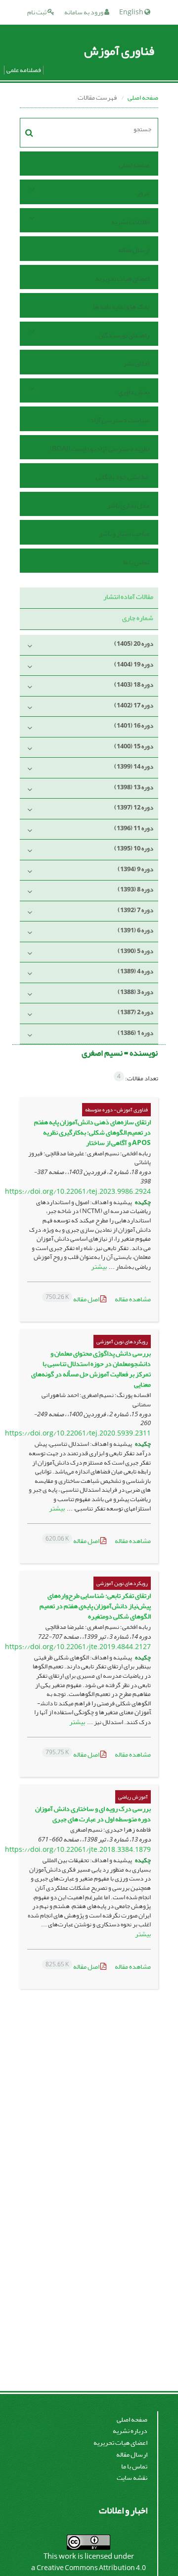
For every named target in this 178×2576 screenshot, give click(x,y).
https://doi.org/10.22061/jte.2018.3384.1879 (78, 1850)
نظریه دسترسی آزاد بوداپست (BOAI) (99, 449)
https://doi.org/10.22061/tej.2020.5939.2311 (78, 1433)
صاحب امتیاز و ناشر (124, 534)
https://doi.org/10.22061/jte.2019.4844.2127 (78, 1647)
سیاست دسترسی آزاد (120, 420)
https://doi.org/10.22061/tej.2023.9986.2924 (78, 1192)
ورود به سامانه (84, 12)
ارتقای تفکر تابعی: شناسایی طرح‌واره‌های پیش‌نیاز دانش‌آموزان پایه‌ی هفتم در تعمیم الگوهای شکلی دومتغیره (95, 1606)
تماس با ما (136, 562)
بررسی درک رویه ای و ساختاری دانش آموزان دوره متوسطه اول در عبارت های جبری (93, 1814)
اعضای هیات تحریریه (122, 278)
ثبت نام (37, 12)
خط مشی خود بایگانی (123, 477)
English (132, 12)
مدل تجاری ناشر (128, 505)
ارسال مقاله (134, 250)
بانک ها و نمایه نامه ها (121, 307)
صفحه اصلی (143, 97)
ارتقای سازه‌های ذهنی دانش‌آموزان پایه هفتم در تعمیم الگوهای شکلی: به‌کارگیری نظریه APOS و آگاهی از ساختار (92, 1132)
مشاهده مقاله (133, 1299)
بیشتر (99, 1267)
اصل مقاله (73, 1299)
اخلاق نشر (136, 363)
